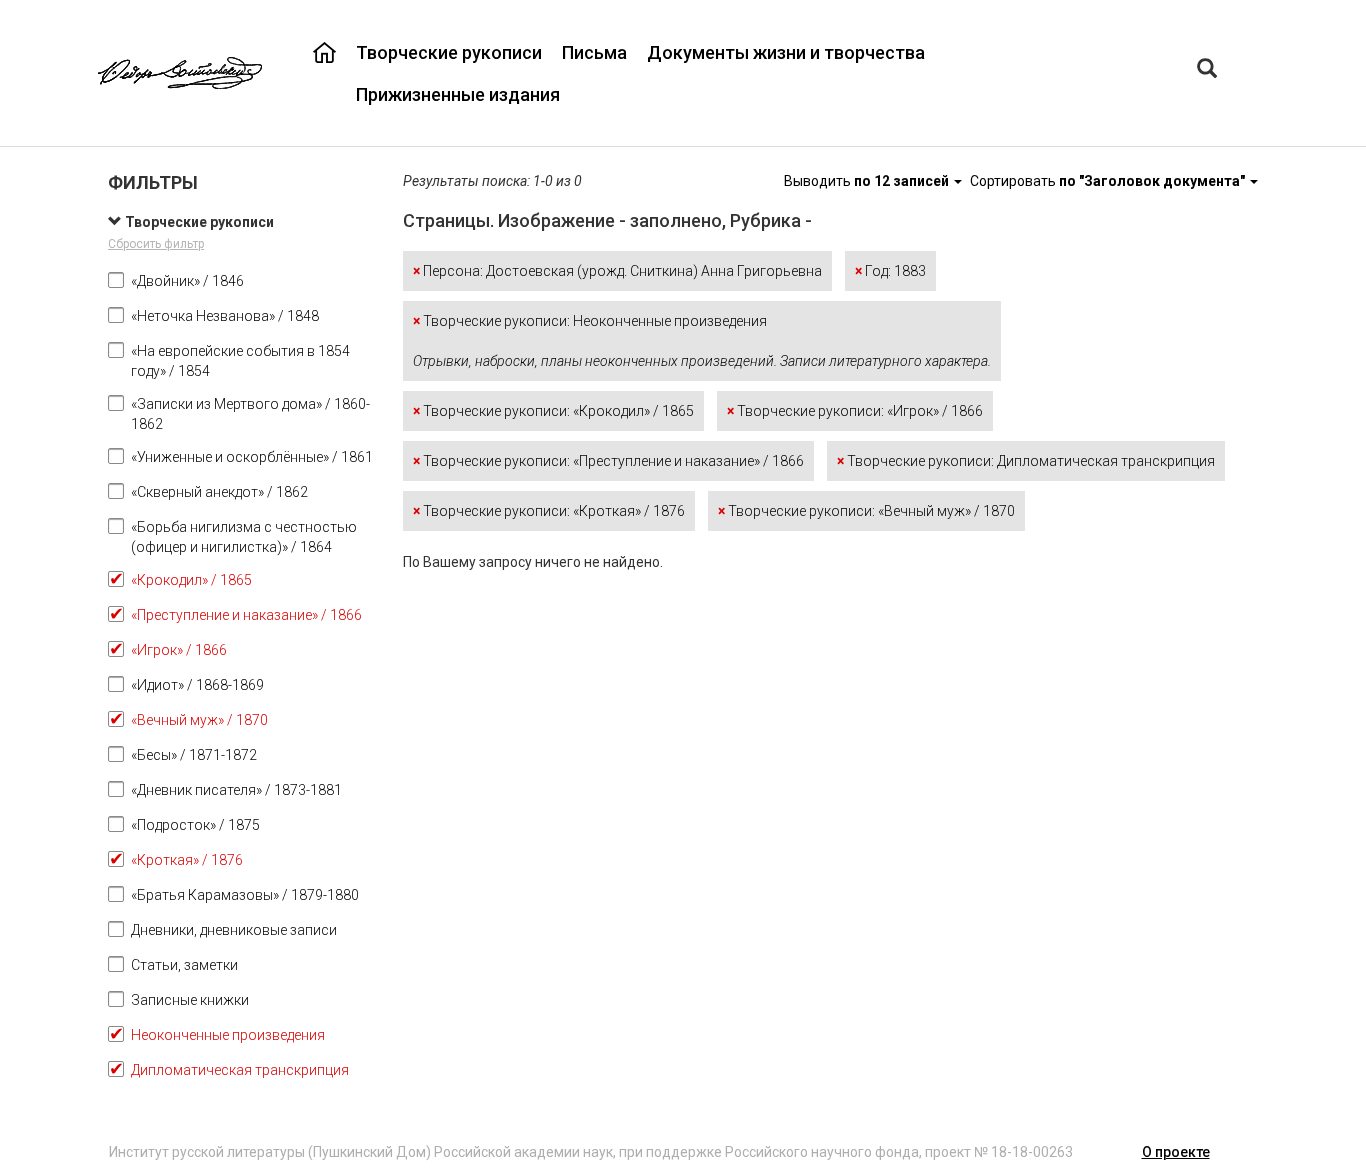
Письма (594, 52)
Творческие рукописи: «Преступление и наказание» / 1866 (608, 461)
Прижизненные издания (458, 94)
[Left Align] (1207, 70)
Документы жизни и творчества (786, 52)
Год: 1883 (890, 271)
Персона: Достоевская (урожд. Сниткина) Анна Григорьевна (617, 271)
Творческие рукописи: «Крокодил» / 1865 (553, 411)
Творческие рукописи (449, 52)
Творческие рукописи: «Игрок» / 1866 (855, 411)
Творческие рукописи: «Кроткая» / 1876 (549, 511)
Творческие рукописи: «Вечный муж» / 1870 (866, 511)
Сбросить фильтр (156, 244)
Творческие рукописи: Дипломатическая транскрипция (1026, 461)
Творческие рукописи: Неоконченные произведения (702, 341)
